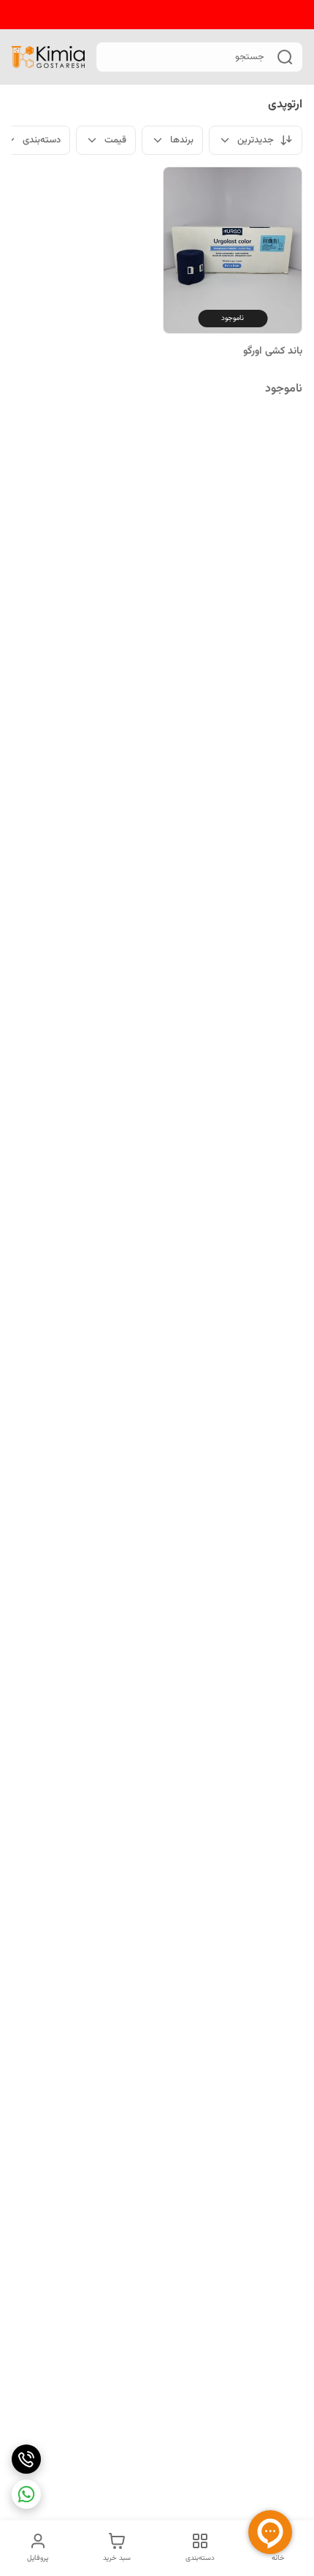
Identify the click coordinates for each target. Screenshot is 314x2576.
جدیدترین (256, 140)
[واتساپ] (26, 2494)
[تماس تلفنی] (26, 2459)
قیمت (115, 140)
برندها (182, 140)
